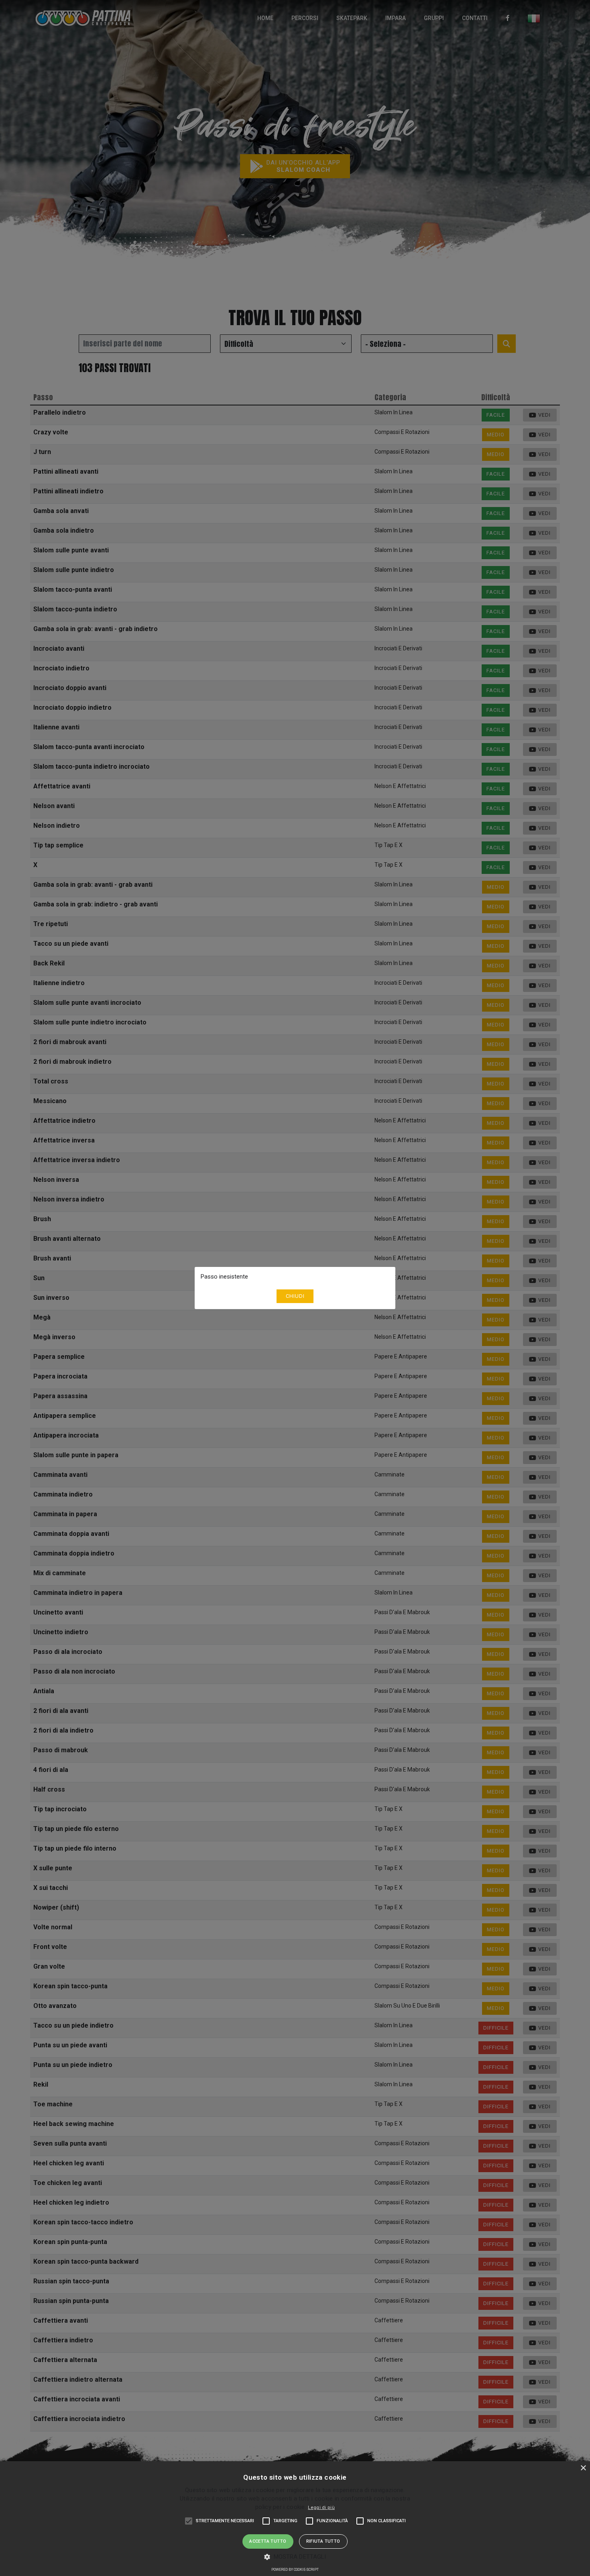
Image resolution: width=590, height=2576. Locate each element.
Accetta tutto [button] (268, 2541)
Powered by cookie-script (295, 2570)
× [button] (583, 2468)
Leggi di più (321, 2508)
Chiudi (295, 1296)
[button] (295, 2557)
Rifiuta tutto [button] (323, 2541)
